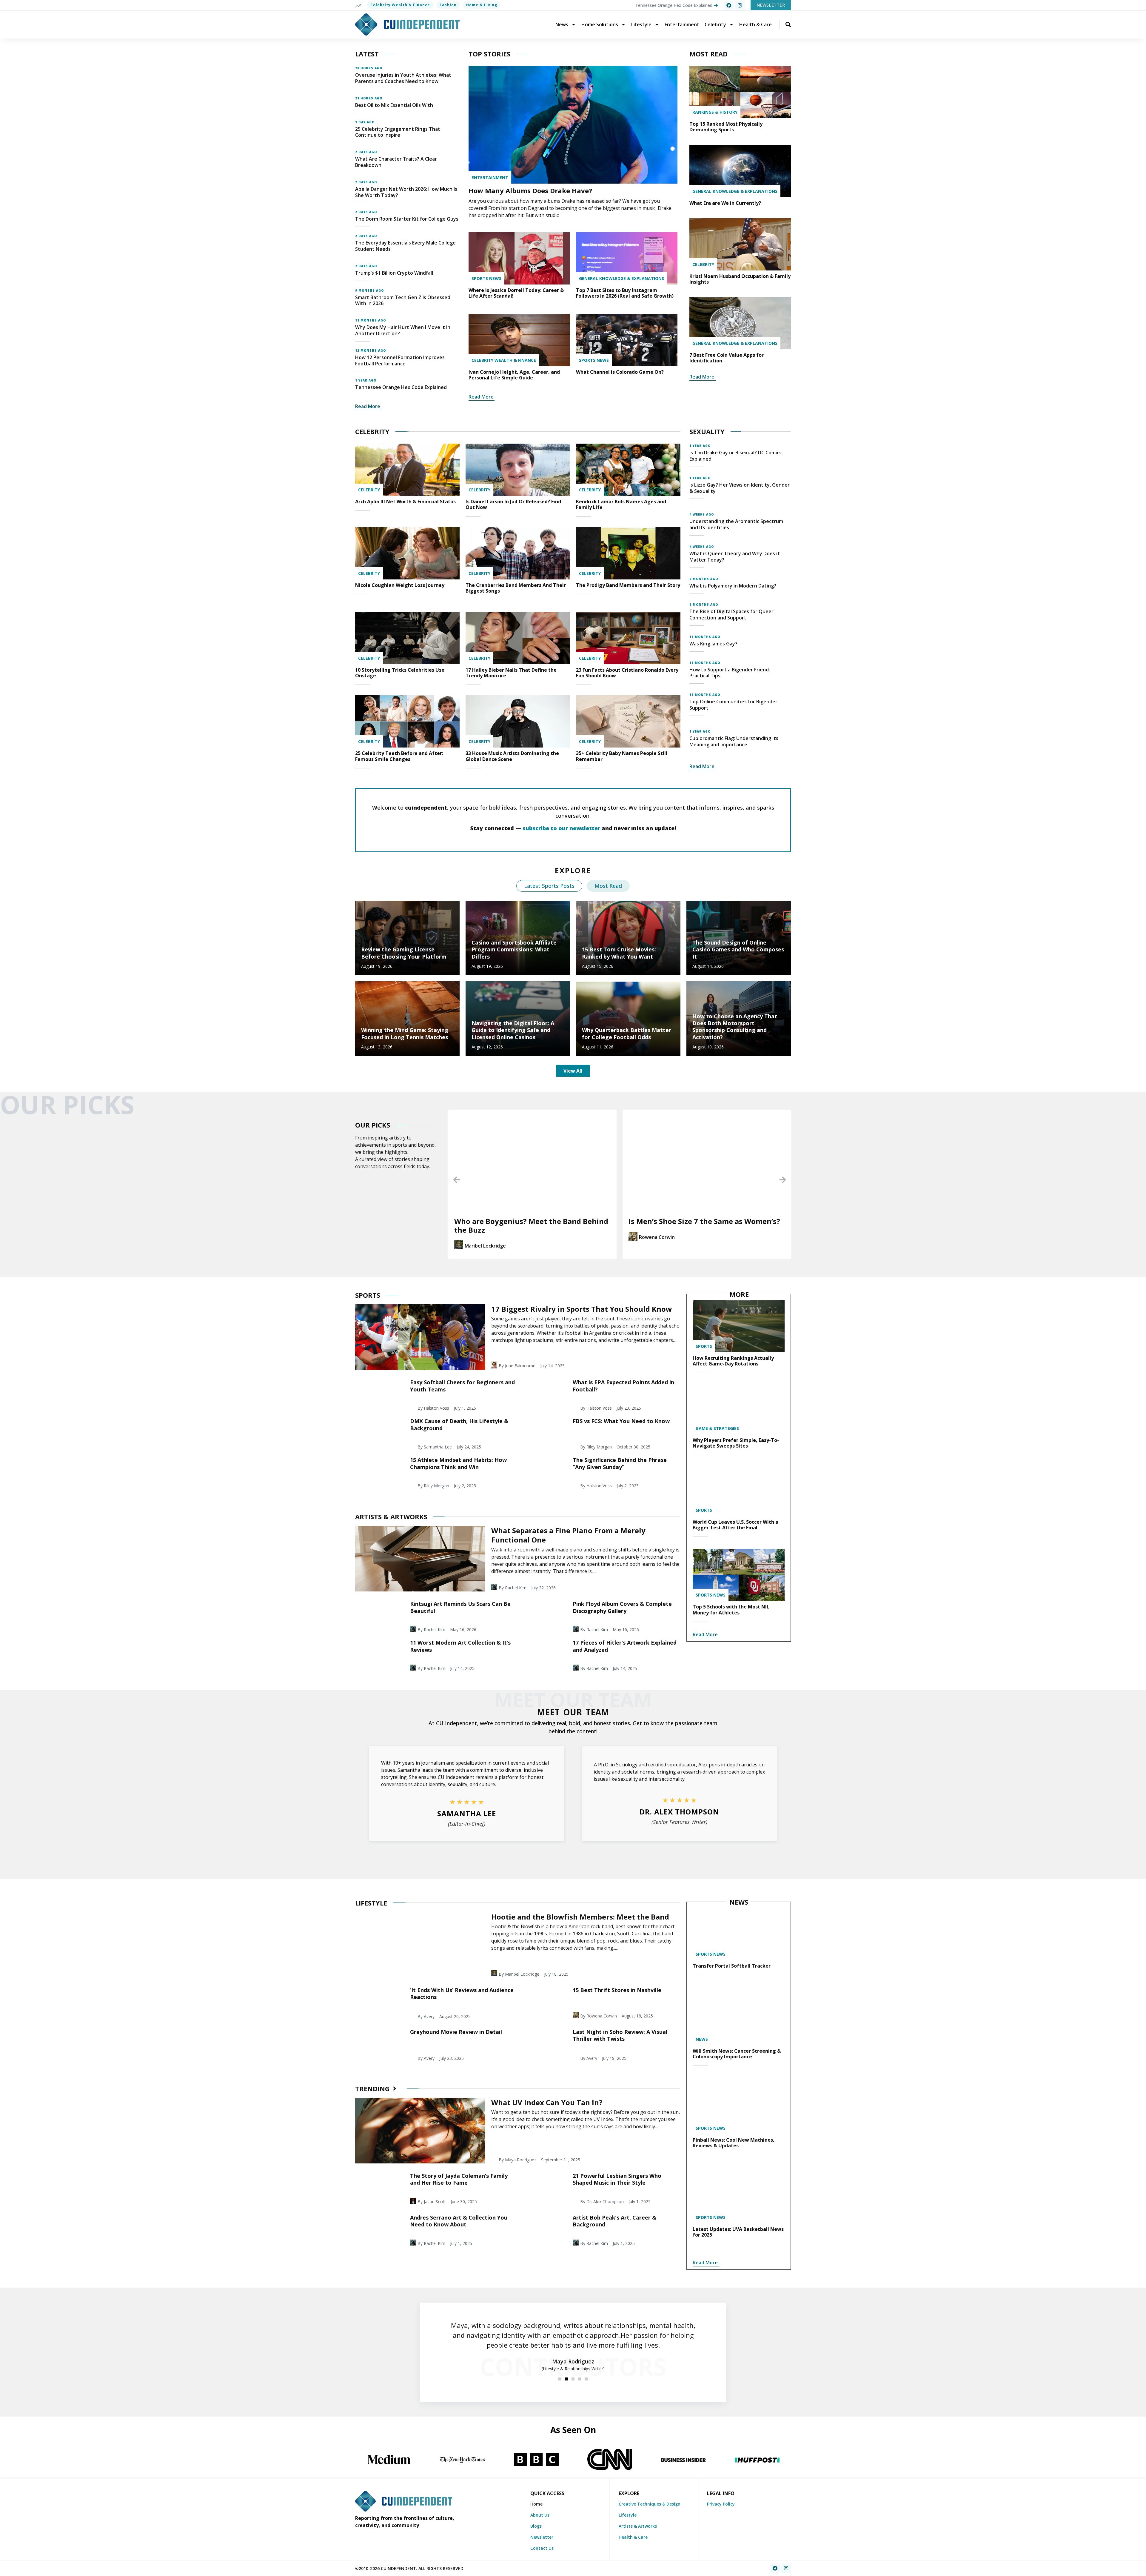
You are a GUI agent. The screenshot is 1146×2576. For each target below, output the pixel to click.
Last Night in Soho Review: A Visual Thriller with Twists (620, 2035)
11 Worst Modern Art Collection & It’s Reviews (460, 1646)
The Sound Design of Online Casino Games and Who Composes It (738, 949)
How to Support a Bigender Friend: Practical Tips (730, 673)
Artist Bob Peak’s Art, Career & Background (614, 2221)
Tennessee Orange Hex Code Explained (401, 387)
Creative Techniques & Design (650, 2504)
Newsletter (542, 2537)
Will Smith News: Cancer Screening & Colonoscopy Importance (737, 2054)
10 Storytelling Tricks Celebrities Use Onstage (400, 673)
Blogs (536, 2526)
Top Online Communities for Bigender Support (733, 705)
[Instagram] (740, 5)
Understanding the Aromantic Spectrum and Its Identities (736, 524)
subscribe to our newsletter (561, 828)
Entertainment (682, 24)
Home (536, 2504)
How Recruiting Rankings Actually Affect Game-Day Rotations (733, 1361)
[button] (456, 1180)
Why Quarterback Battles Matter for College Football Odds (627, 1033)
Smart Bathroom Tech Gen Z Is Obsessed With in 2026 (403, 300)
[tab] (549, 886)
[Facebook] (729, 5)
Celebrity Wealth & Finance (400, 5)
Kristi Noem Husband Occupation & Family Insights (740, 279)
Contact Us (542, 2548)
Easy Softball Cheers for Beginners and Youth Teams (462, 1386)
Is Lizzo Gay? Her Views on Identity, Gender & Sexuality (740, 488)
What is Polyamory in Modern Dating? (733, 586)
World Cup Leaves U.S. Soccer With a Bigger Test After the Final (735, 1525)
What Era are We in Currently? (725, 203)
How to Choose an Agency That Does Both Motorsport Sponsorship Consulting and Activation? (735, 1027)
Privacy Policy (721, 2504)
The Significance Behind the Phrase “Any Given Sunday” (620, 1463)
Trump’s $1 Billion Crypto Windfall (394, 273)
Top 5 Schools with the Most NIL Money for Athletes (731, 1610)
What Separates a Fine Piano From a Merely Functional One (568, 1535)
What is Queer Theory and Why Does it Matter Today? (735, 557)
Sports (704, 1346)
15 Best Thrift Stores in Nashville (617, 1990)
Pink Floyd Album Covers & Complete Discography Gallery (622, 1607)
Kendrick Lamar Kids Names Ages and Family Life (621, 504)
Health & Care (755, 24)
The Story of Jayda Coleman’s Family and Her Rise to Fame (459, 2179)
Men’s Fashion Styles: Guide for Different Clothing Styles (556, 1225)
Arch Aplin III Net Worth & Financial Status (405, 502)
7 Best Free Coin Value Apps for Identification (727, 358)
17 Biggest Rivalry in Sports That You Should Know (582, 1309)
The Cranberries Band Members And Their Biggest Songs (516, 588)
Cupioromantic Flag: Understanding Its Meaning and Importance (734, 741)
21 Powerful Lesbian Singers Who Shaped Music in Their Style (617, 2179)
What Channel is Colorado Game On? (620, 372)
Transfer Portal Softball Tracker (732, 1966)
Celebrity (715, 24)
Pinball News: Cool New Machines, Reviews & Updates (734, 2143)
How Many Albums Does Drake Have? (530, 190)
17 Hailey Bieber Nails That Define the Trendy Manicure (511, 673)
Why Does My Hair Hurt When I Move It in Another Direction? (403, 330)
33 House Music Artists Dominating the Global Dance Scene (512, 756)
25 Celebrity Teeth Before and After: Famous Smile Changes (399, 756)
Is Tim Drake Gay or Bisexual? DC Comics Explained (735, 456)
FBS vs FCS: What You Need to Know (621, 1421)
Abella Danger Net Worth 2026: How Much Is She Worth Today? (406, 192)
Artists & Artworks (638, 2526)
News (562, 24)
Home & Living (482, 5)
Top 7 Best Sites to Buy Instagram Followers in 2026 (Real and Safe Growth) (625, 293)
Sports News (486, 278)
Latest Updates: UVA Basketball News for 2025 (738, 2232)
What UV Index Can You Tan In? (547, 2102)
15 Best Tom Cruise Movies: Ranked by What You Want (619, 953)
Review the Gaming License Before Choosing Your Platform (404, 953)
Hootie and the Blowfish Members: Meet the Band (580, 1917)
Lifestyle (641, 24)
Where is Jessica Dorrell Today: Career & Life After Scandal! (516, 293)
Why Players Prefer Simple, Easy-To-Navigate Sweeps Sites (736, 1443)
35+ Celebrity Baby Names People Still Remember (622, 756)
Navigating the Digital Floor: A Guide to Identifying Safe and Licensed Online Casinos (513, 1030)
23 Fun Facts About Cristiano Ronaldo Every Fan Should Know (627, 673)
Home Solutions (600, 24)
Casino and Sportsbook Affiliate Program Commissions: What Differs (514, 949)
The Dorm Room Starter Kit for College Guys (407, 219)
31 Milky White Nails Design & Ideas (721, 1221)
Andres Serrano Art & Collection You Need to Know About (459, 2221)
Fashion (448, 5)
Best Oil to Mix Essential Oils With (394, 105)
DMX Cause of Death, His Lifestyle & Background (459, 1424)
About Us (540, 2515)
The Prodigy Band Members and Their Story (628, 585)
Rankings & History (715, 112)
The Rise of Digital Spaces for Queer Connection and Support (731, 615)
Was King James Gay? (713, 644)
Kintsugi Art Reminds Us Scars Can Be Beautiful (460, 1607)
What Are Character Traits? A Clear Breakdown (396, 162)
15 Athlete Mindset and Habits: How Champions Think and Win (458, 1463)
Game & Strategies (717, 1428)
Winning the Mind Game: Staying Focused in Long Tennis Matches (405, 1033)
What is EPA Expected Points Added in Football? (623, 1386)
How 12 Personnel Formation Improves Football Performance (400, 360)
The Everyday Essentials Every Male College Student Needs (405, 246)
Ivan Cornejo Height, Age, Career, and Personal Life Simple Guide (514, 375)
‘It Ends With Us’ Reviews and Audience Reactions (462, 1993)
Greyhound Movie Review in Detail (456, 2032)
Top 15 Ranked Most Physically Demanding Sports (726, 127)
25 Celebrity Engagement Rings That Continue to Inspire (398, 132)
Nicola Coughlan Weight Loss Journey (400, 585)
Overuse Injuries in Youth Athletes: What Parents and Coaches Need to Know (403, 78)
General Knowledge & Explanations (621, 278)
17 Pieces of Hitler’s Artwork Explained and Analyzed (625, 1646)
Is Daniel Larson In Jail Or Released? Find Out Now (513, 504)
